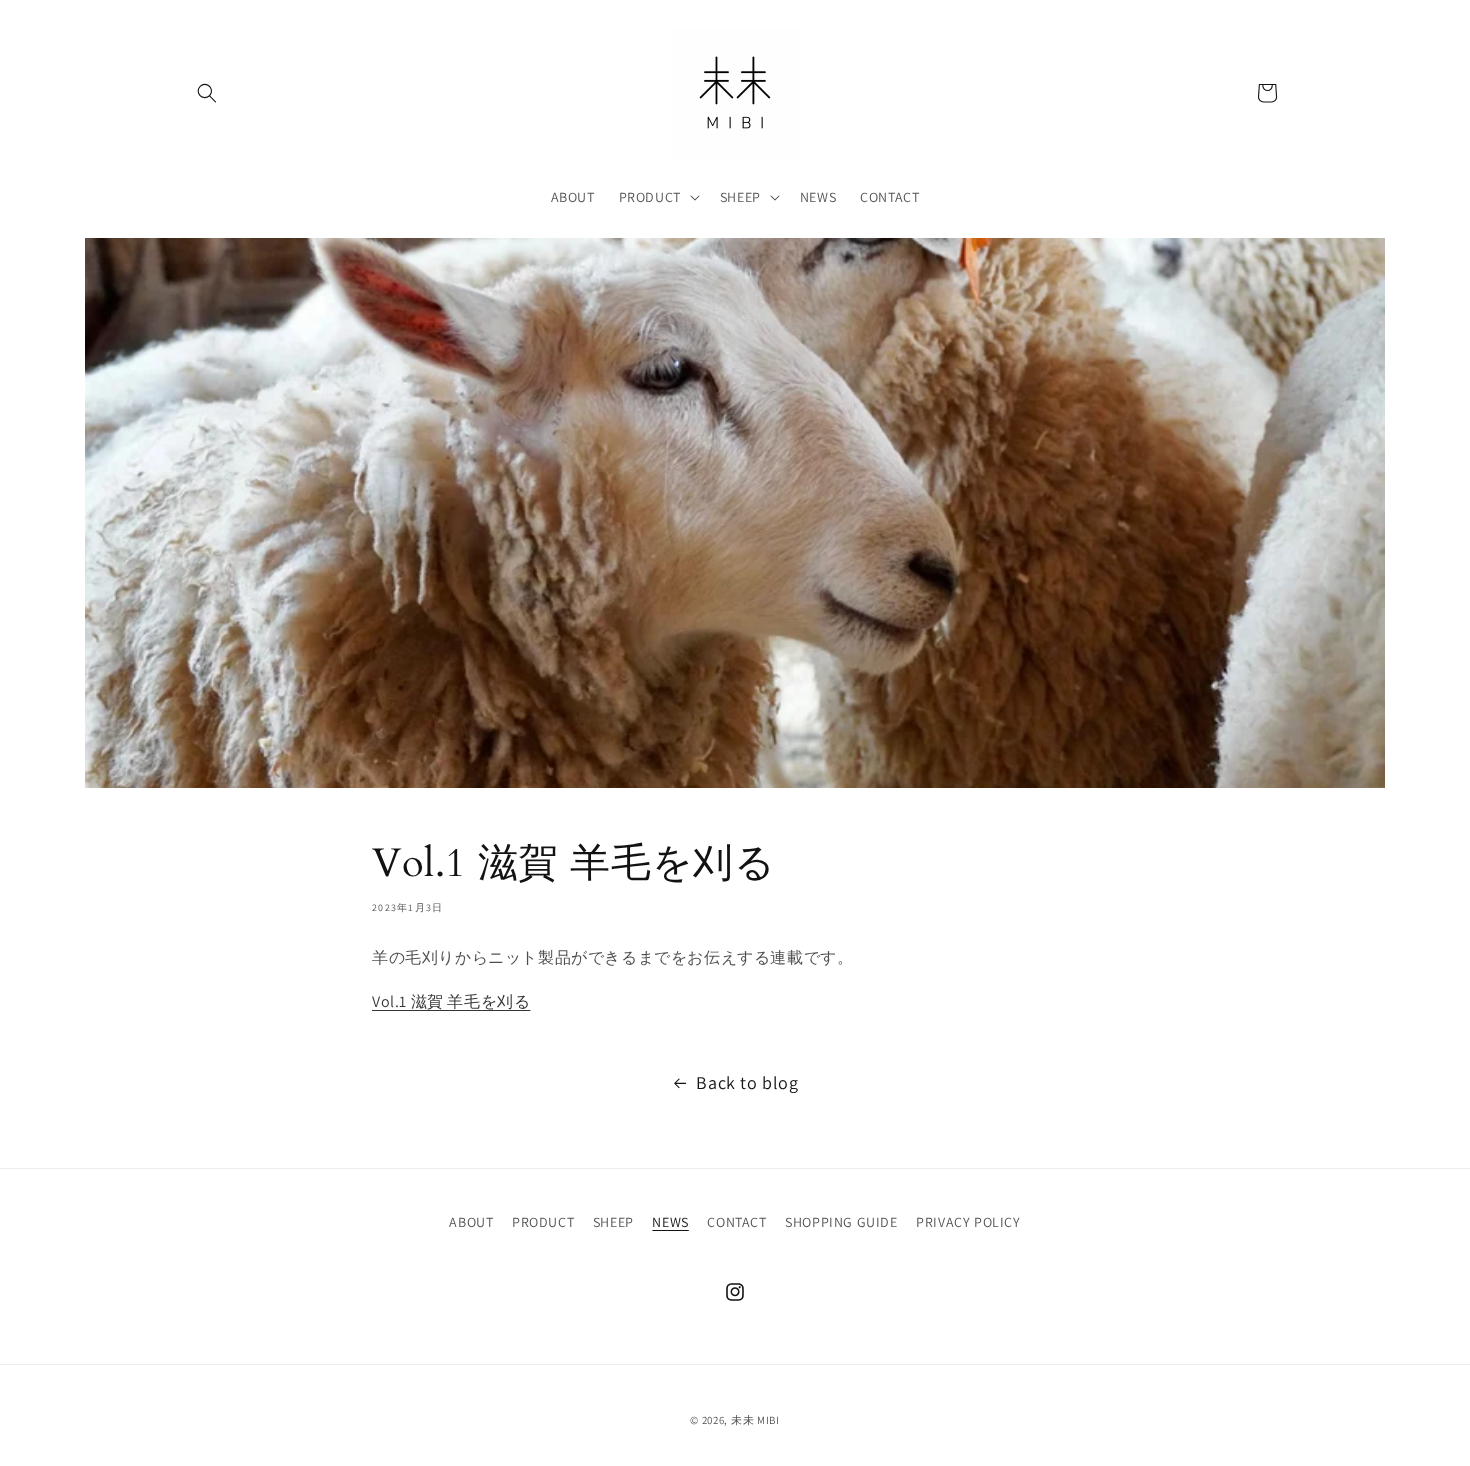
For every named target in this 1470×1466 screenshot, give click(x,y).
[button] (207, 93)
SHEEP (613, 1222)
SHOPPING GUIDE (841, 1222)
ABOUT (471, 1222)
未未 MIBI (755, 1420)
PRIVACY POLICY (968, 1222)
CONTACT (736, 1222)
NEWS (670, 1222)
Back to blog (747, 1082)
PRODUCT (543, 1222)
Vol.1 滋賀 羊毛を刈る (451, 1001)
